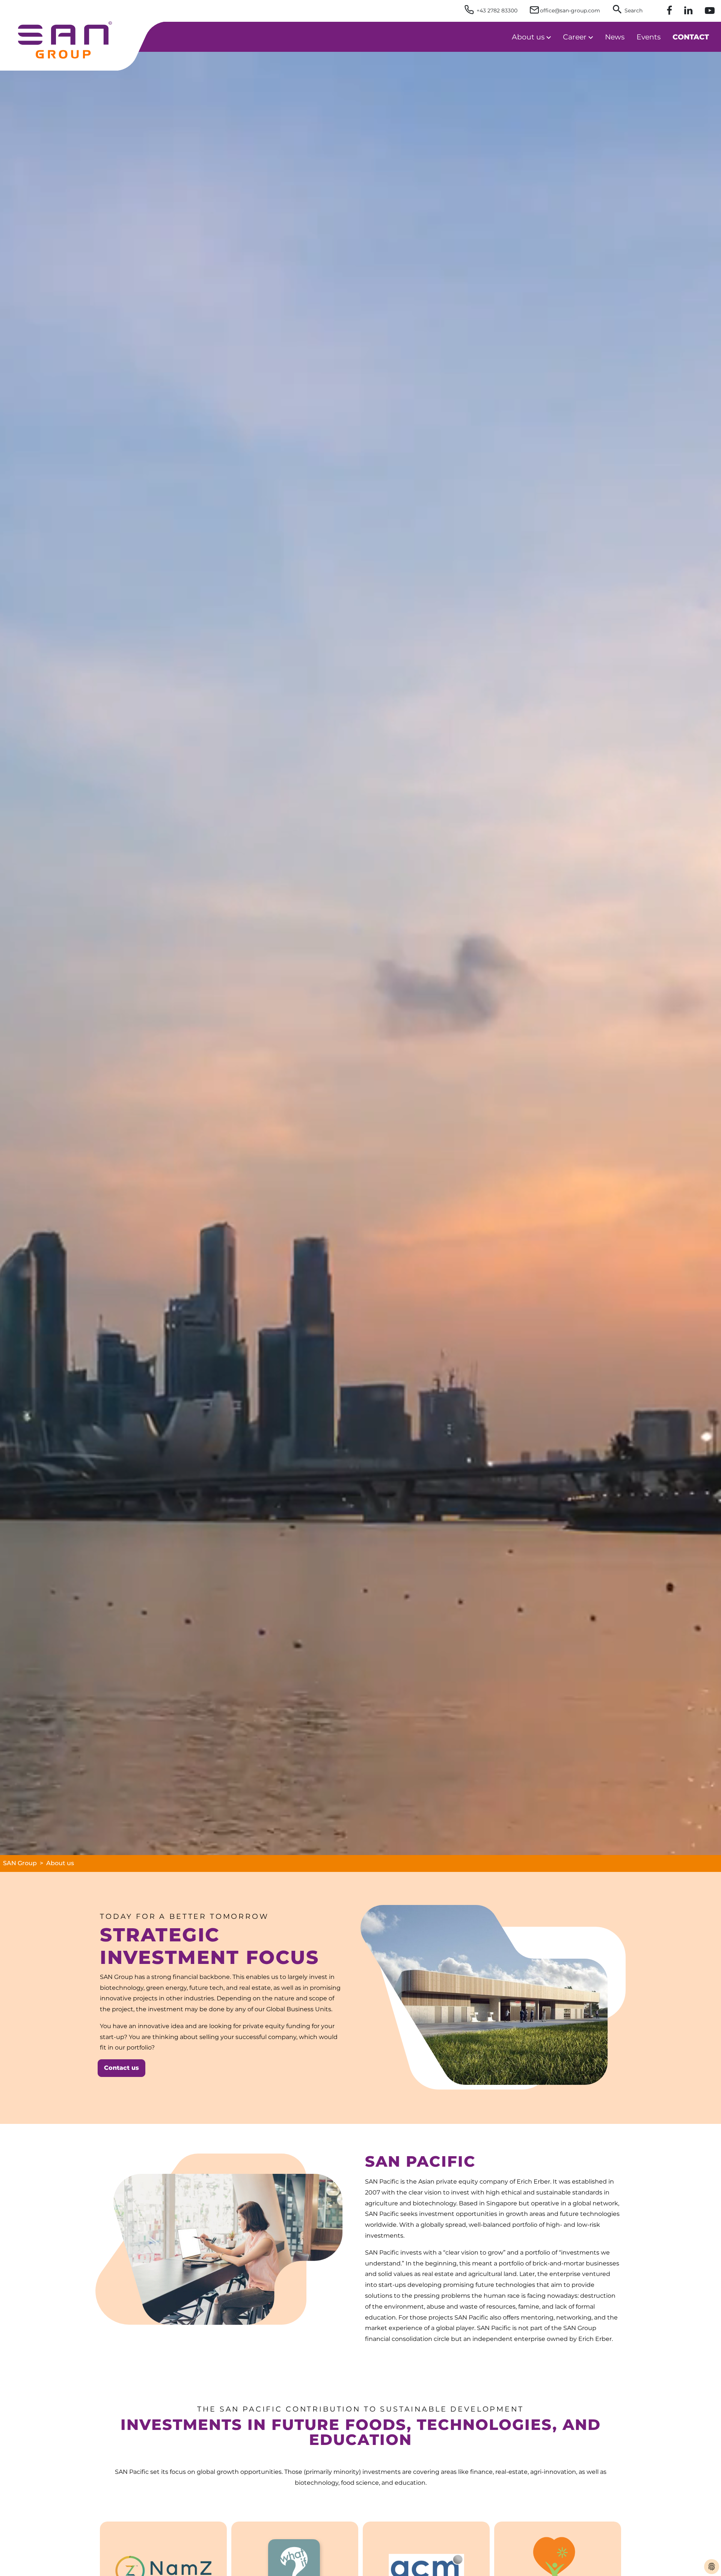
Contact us (121, 2068)
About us (60, 1863)
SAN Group (20, 1863)
